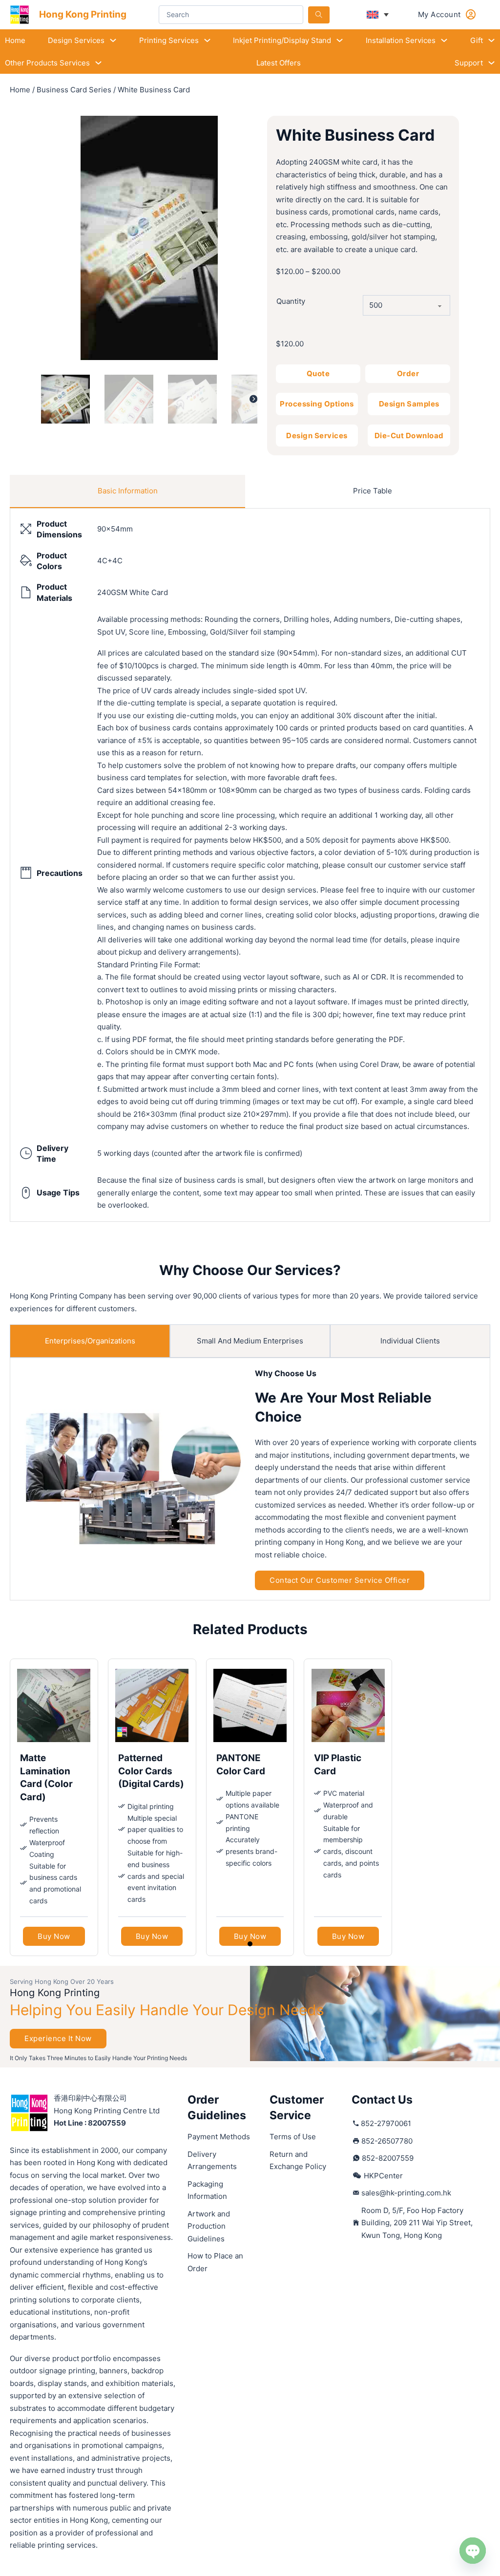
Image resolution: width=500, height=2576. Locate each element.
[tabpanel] (250, 865)
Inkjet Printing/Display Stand (282, 40)
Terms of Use (293, 2137)
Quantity (291, 301)
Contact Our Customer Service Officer (340, 1580)
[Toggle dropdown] (113, 40)
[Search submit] (319, 15)
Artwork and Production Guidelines (209, 2226)
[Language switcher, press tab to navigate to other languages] (378, 15)
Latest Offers (279, 63)
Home (15, 40)
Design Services (76, 40)
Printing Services (169, 40)
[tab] (127, 491)
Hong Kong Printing (83, 14)
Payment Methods (219, 2137)
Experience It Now (58, 2038)
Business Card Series (74, 90)
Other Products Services (47, 63)
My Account (439, 14)
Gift (477, 40)
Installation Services (401, 40)
